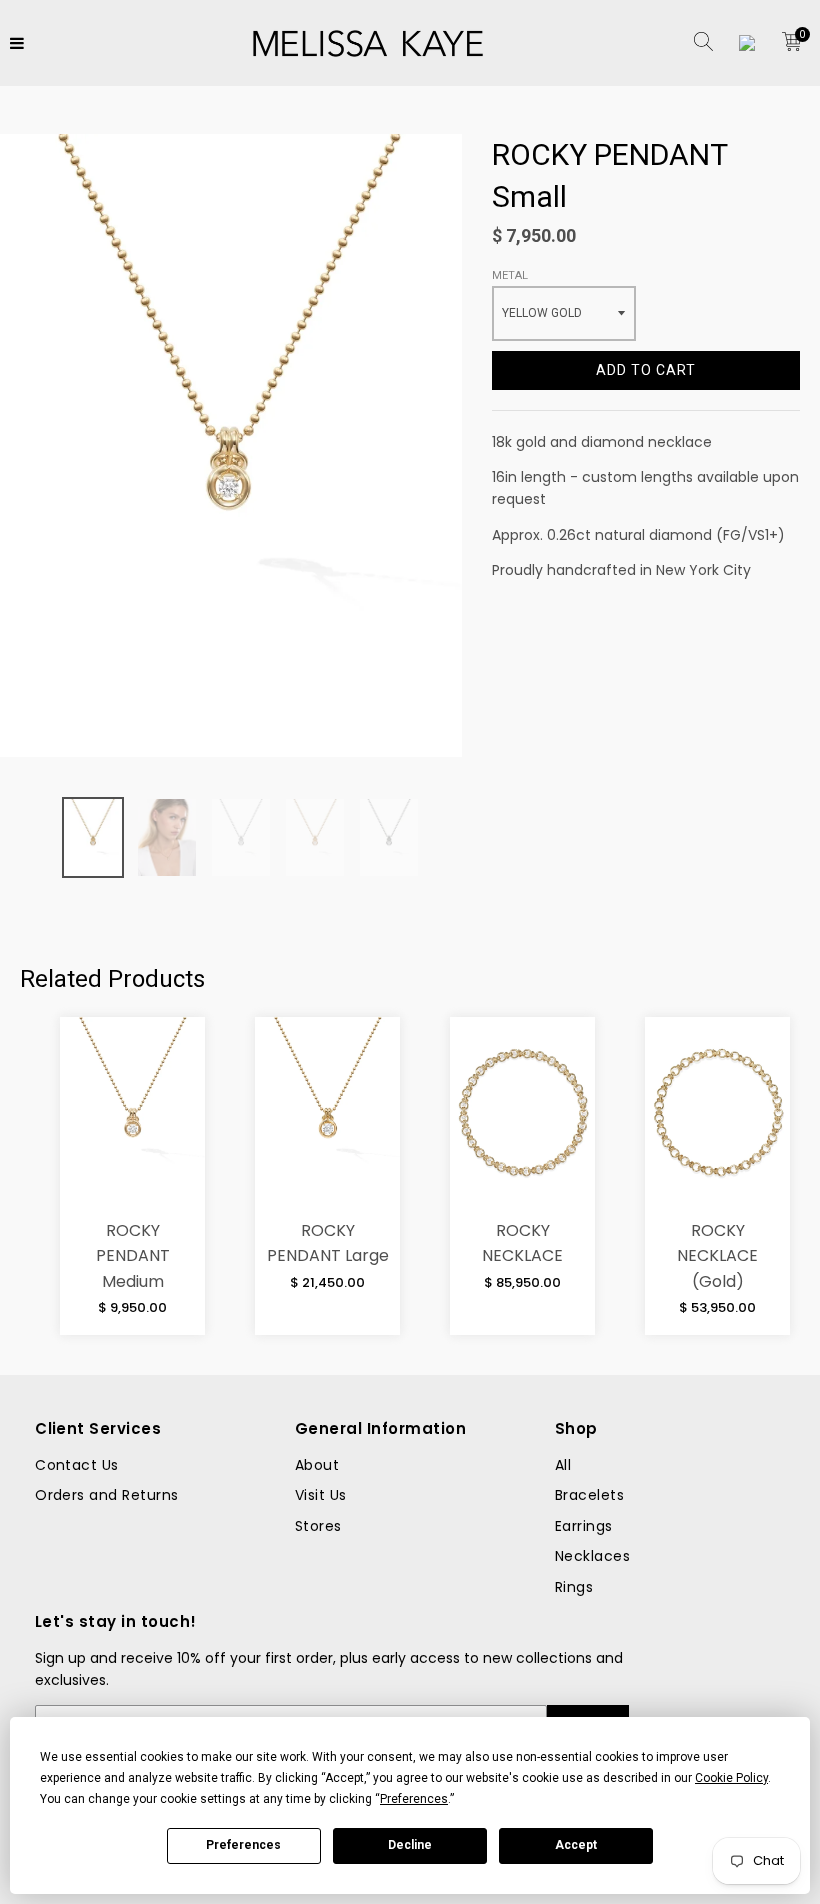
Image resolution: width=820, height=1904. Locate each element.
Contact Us (77, 1465)
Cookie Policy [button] (731, 1778)
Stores (318, 1526)
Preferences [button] (414, 1799)
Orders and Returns (107, 1495)
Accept (576, 1845)
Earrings (584, 1526)
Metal (510, 275)
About (317, 1465)
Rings (574, 1587)
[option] (93, 837)
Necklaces (592, 1556)
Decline (410, 1845)
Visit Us (321, 1495)
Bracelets (589, 1495)
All (563, 1465)
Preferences (243, 1845)
